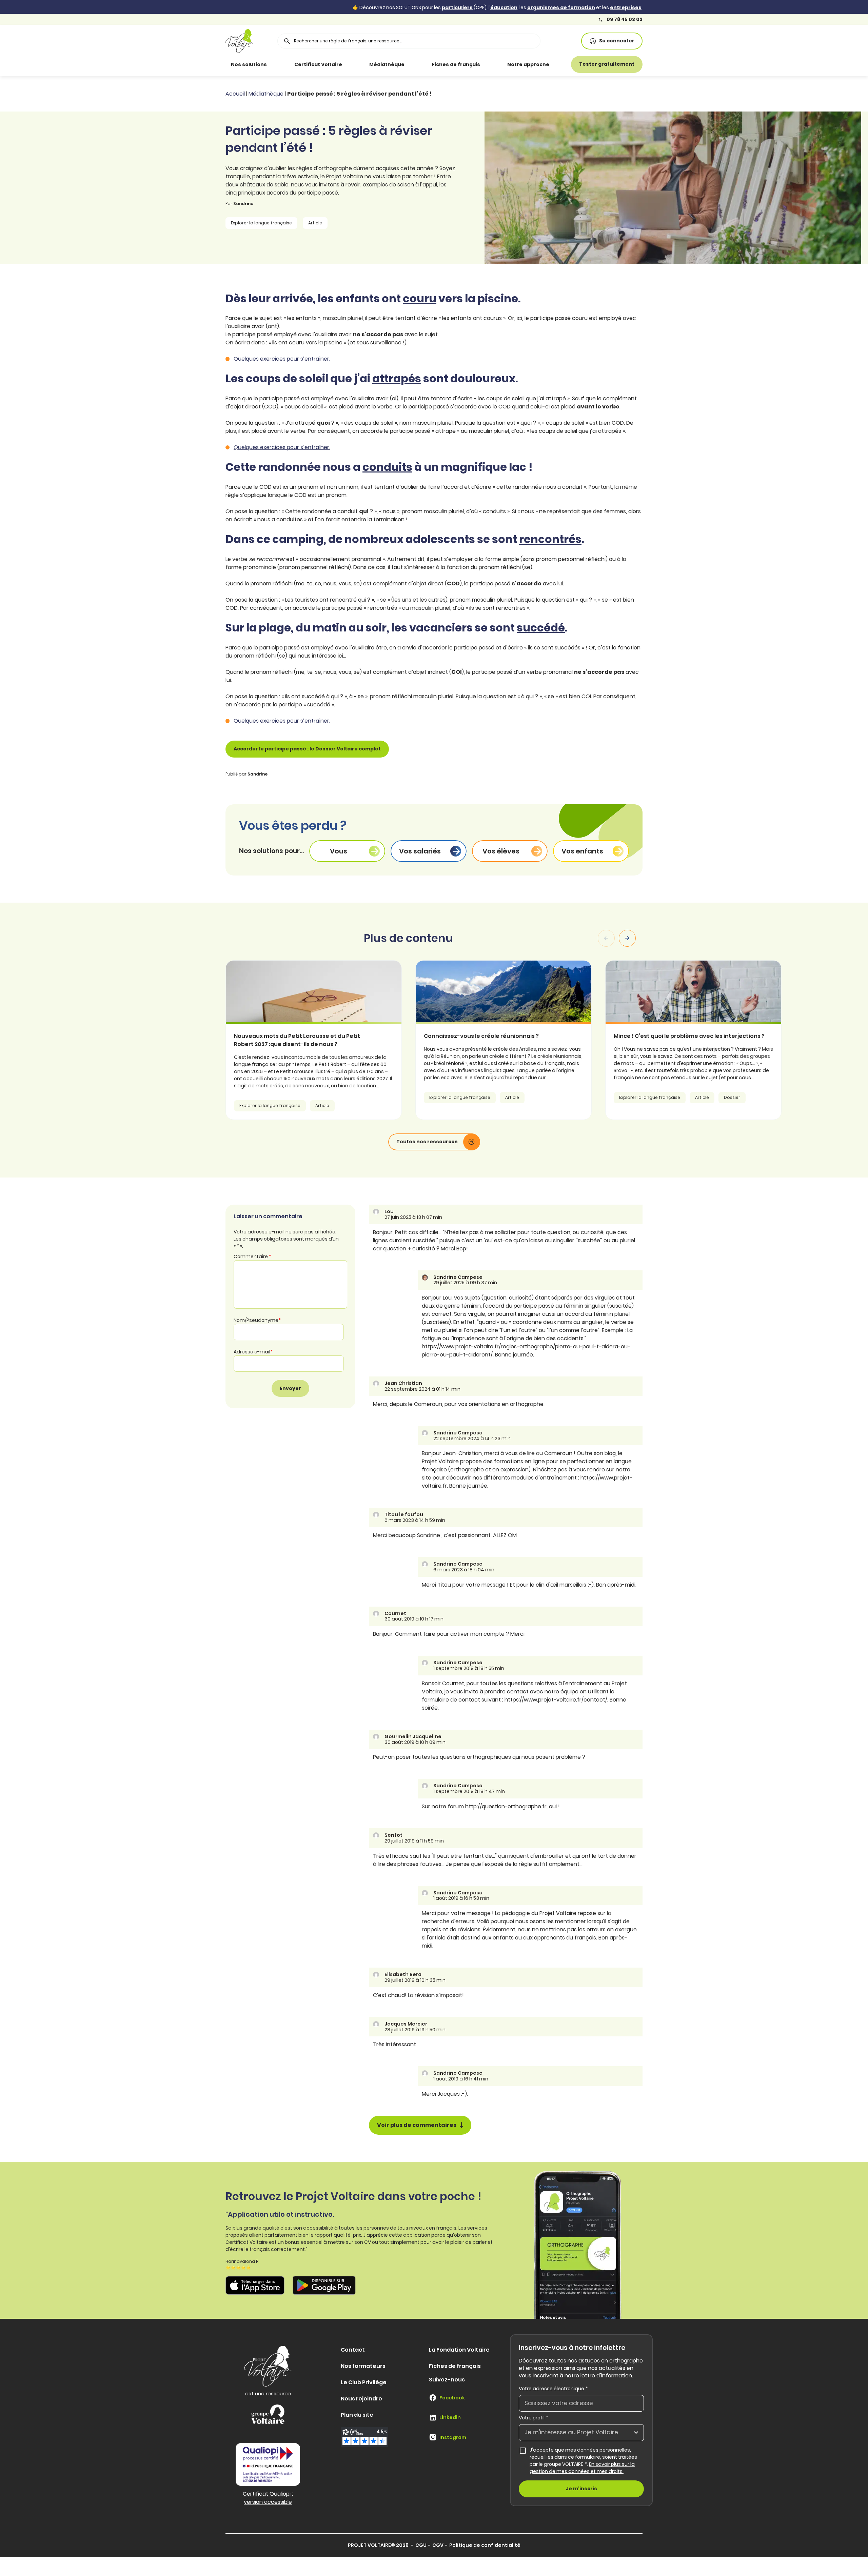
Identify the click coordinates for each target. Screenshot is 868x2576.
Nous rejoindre (361, 2399)
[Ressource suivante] (627, 938)
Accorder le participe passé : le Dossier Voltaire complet (307, 749)
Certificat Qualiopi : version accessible (268, 2498)
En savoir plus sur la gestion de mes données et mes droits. (582, 2468)
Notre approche (528, 64)
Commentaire (252, 1257)
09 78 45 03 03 (624, 19)
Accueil (235, 94)
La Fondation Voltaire (459, 2350)
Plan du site (357, 2415)
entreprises (626, 7)
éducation (504, 7)
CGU (421, 2545)
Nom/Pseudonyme (257, 1321)
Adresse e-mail (253, 1352)
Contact (353, 2350)
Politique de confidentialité (485, 2545)
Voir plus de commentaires (417, 2125)
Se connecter (617, 41)
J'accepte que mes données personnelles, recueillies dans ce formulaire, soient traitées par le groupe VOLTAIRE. (587, 2461)
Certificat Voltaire (318, 64)
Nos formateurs (363, 2366)
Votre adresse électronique (553, 2389)
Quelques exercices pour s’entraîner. (282, 359)
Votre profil (534, 2418)
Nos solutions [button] (249, 64)
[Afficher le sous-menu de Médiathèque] (414, 64)
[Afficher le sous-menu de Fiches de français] (490, 64)
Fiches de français (456, 64)
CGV (438, 2545)
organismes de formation (561, 7)
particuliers (457, 7)
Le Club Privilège (364, 2382)
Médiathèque (387, 64)
